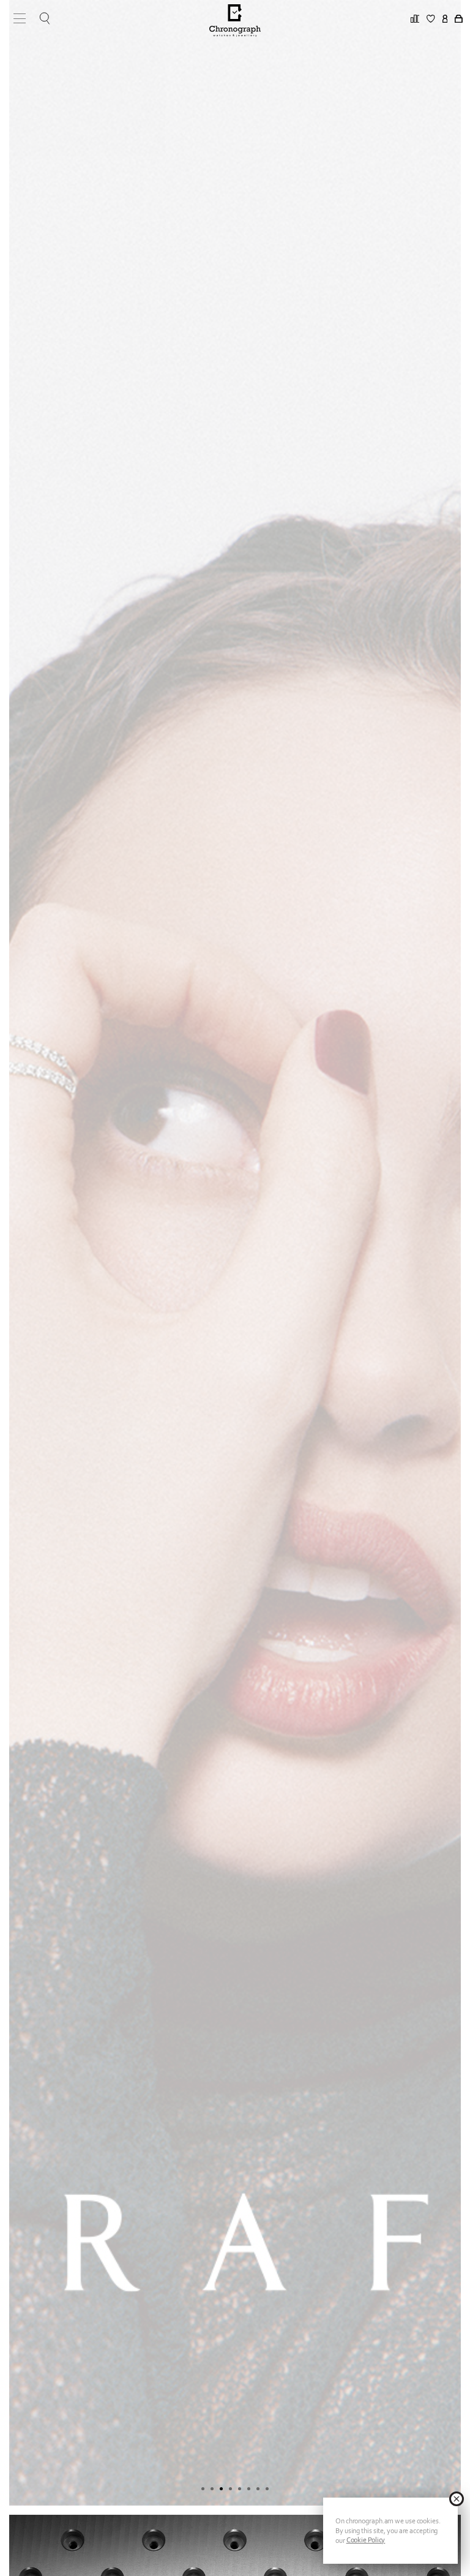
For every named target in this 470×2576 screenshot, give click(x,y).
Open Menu (15, 18)
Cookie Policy (366, 2540)
